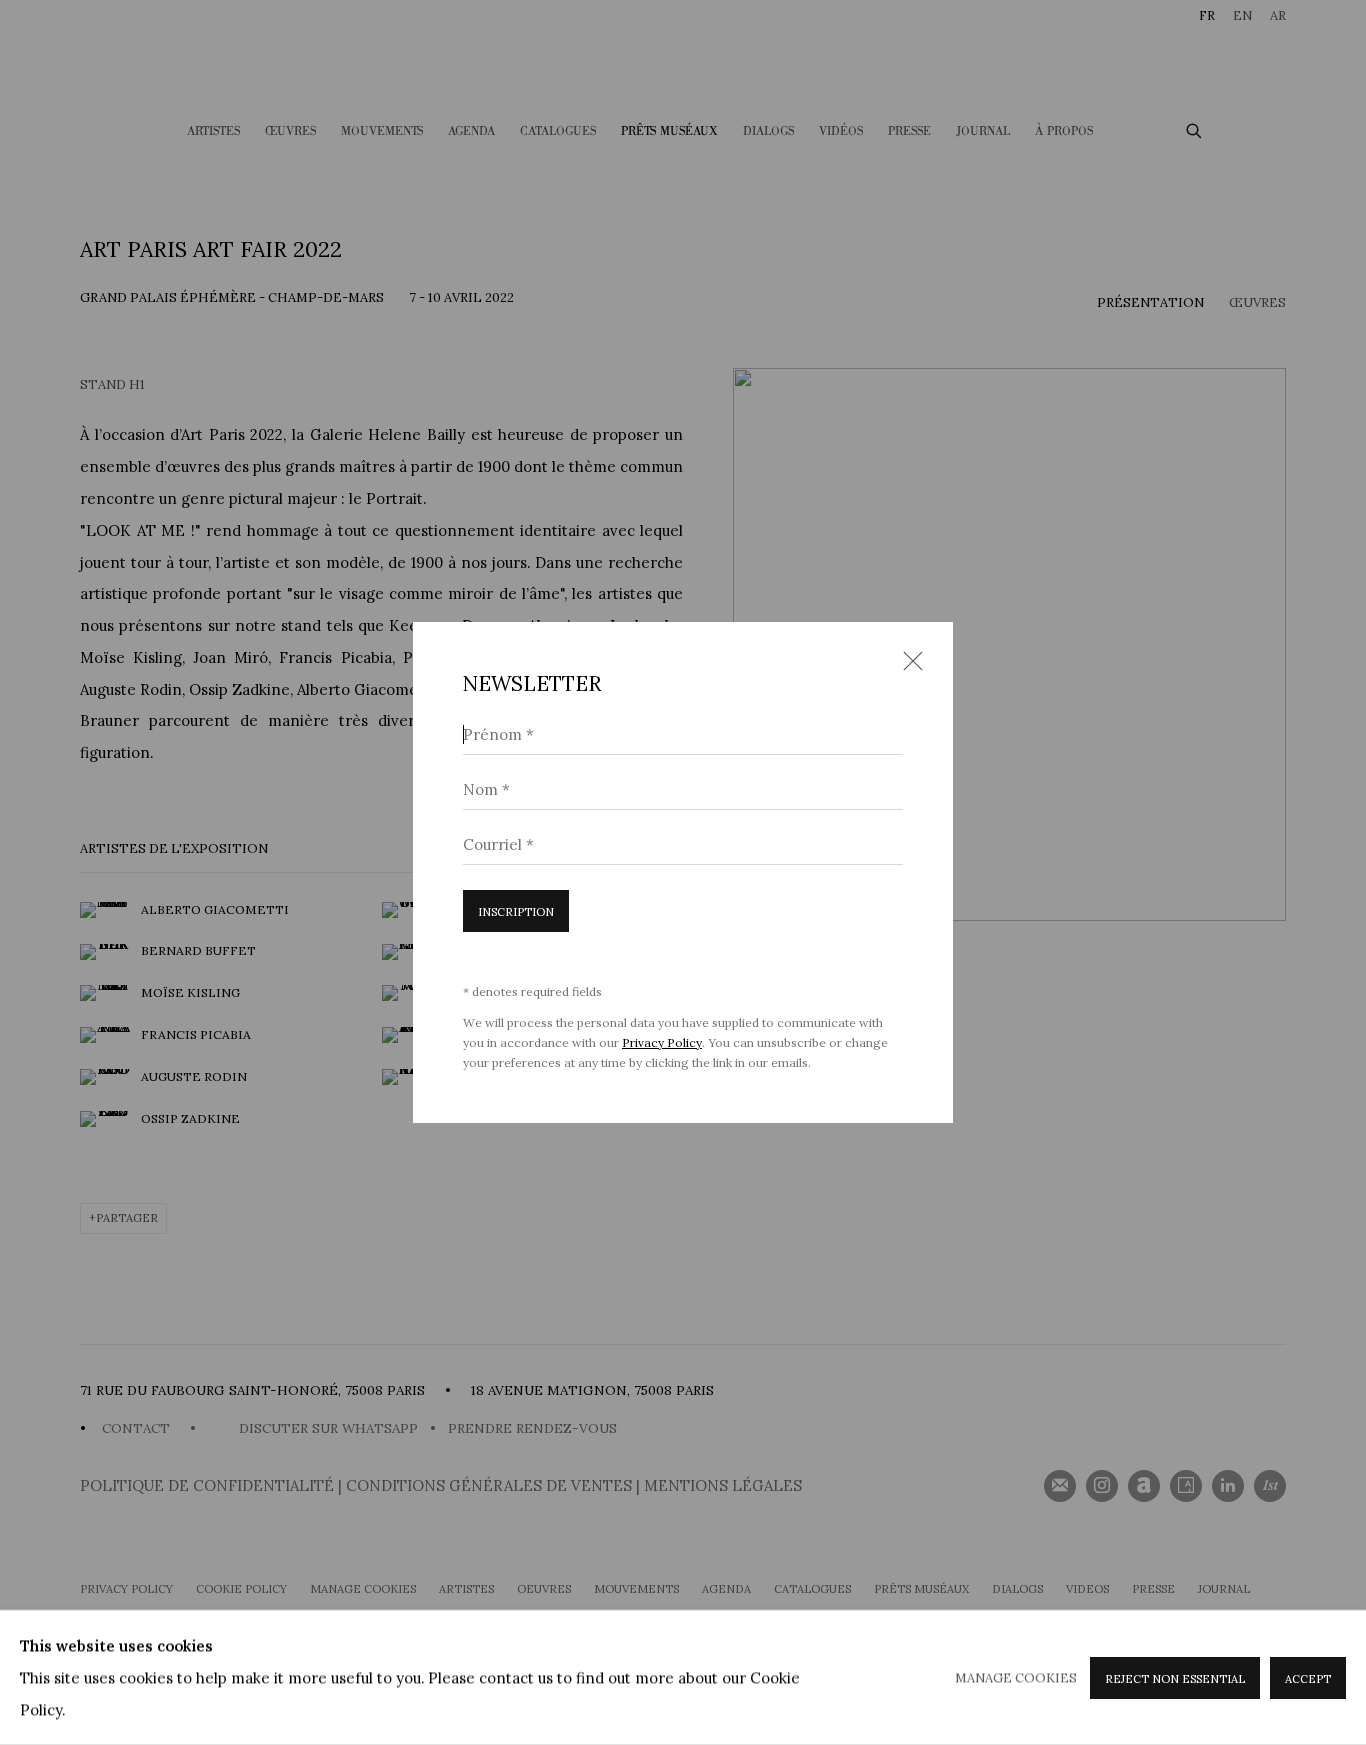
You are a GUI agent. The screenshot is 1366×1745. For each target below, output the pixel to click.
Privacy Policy (662, 1042)
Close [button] (908, 668)
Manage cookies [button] (1016, 1676)
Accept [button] (1308, 1678)
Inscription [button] (516, 912)
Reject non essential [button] (1175, 1678)
